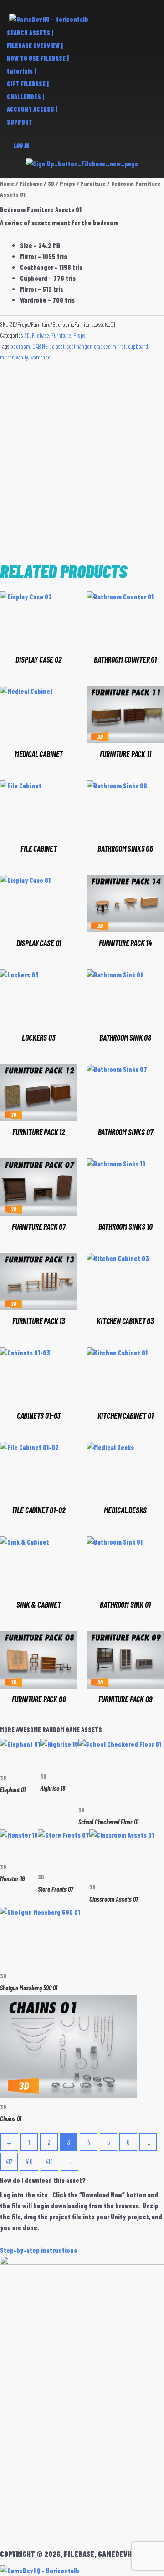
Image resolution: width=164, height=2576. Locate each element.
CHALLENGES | (26, 97)
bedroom (20, 346)
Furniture (93, 184)
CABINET (41, 346)
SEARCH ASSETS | (30, 33)
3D (51, 184)
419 (49, 2162)
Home (7, 184)
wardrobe (41, 357)
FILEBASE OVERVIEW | (35, 46)
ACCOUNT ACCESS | (32, 109)
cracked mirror (110, 346)
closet (58, 346)
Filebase (31, 184)
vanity (22, 357)
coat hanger (79, 346)
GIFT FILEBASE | (28, 84)
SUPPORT (20, 122)
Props (67, 184)
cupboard (138, 346)
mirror (7, 357)
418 (29, 2162)
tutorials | (21, 71)
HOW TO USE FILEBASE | (38, 58)
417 (9, 2162)
